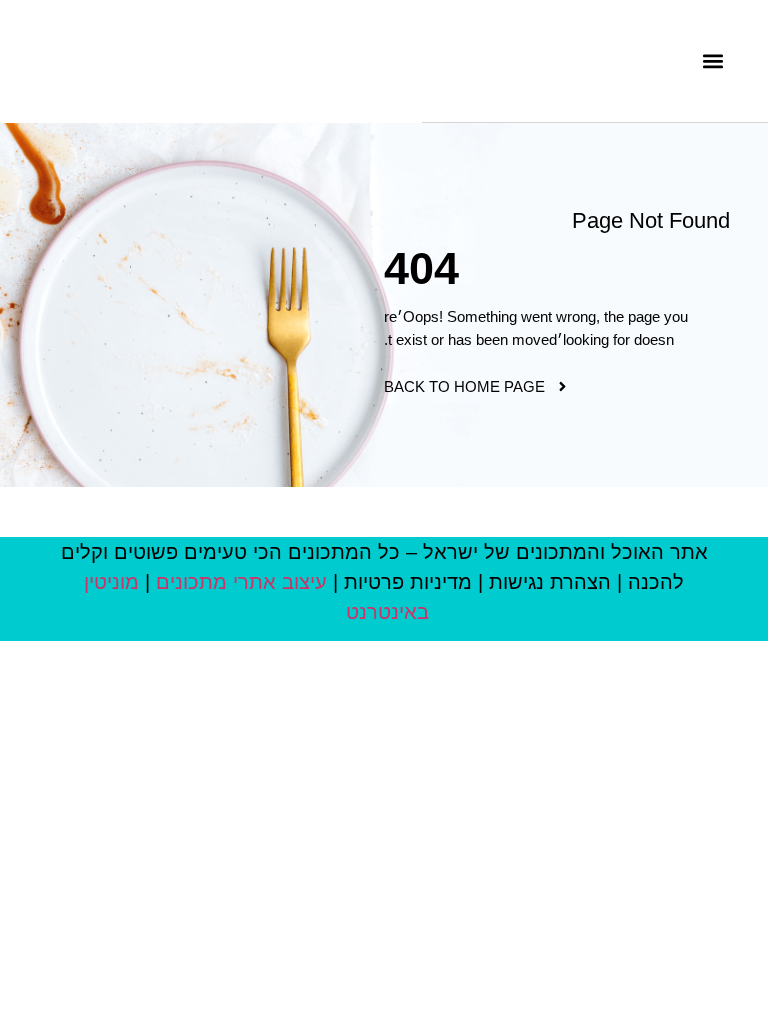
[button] (713, 60)
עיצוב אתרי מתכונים (241, 582)
